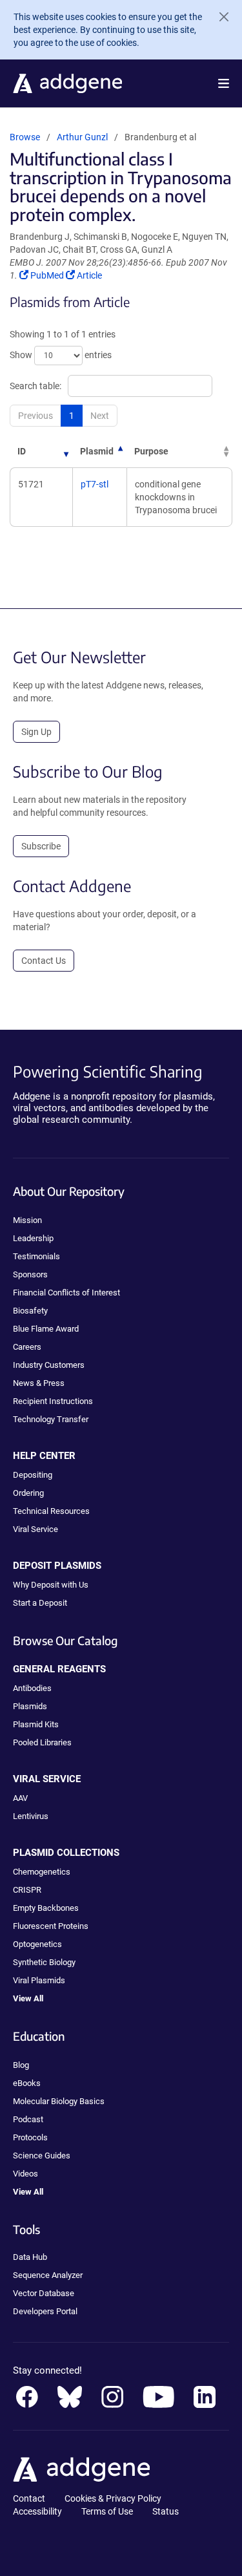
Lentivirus (31, 1816)
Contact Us (44, 961)
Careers (27, 1347)
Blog (21, 2065)
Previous (35, 416)
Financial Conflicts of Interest (66, 1293)
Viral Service (35, 1529)
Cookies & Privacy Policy (113, 2498)
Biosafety (30, 1311)
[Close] (219, 17)
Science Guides (42, 2156)
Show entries (61, 355)
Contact (29, 2498)
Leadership (33, 1238)
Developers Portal (45, 2311)
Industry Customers (49, 1365)
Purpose (151, 451)
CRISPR (27, 1890)
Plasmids (30, 1706)
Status (166, 2511)
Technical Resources (51, 1511)
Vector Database (44, 2293)
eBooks (27, 2083)
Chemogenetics (42, 1872)
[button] (224, 83)
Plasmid (97, 451)
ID (22, 451)
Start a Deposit (40, 1603)
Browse (25, 137)
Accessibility (37, 2511)
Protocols (30, 2137)
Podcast (28, 2119)
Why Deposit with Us (51, 1585)
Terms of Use (107, 2511)
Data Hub (30, 2257)
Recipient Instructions (53, 1401)
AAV (20, 1798)
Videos (25, 2174)
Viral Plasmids (39, 1980)
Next (100, 416)
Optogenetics (37, 1944)
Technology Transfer (51, 1419)
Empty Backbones (46, 1908)
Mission (27, 1220)
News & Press (39, 1383)
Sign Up (36, 732)
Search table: (35, 386)
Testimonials (36, 1256)
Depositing (33, 1475)
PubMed (48, 275)
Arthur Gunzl (82, 137)
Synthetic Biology (44, 1962)
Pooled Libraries (42, 1742)
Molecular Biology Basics (59, 2101)
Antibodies (32, 1688)
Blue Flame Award (46, 1329)
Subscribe (41, 846)
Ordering (28, 1493)
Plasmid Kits (36, 1724)
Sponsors (30, 1274)
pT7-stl (95, 484)
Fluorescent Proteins (51, 1926)
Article (89, 275)
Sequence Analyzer (48, 2275)
